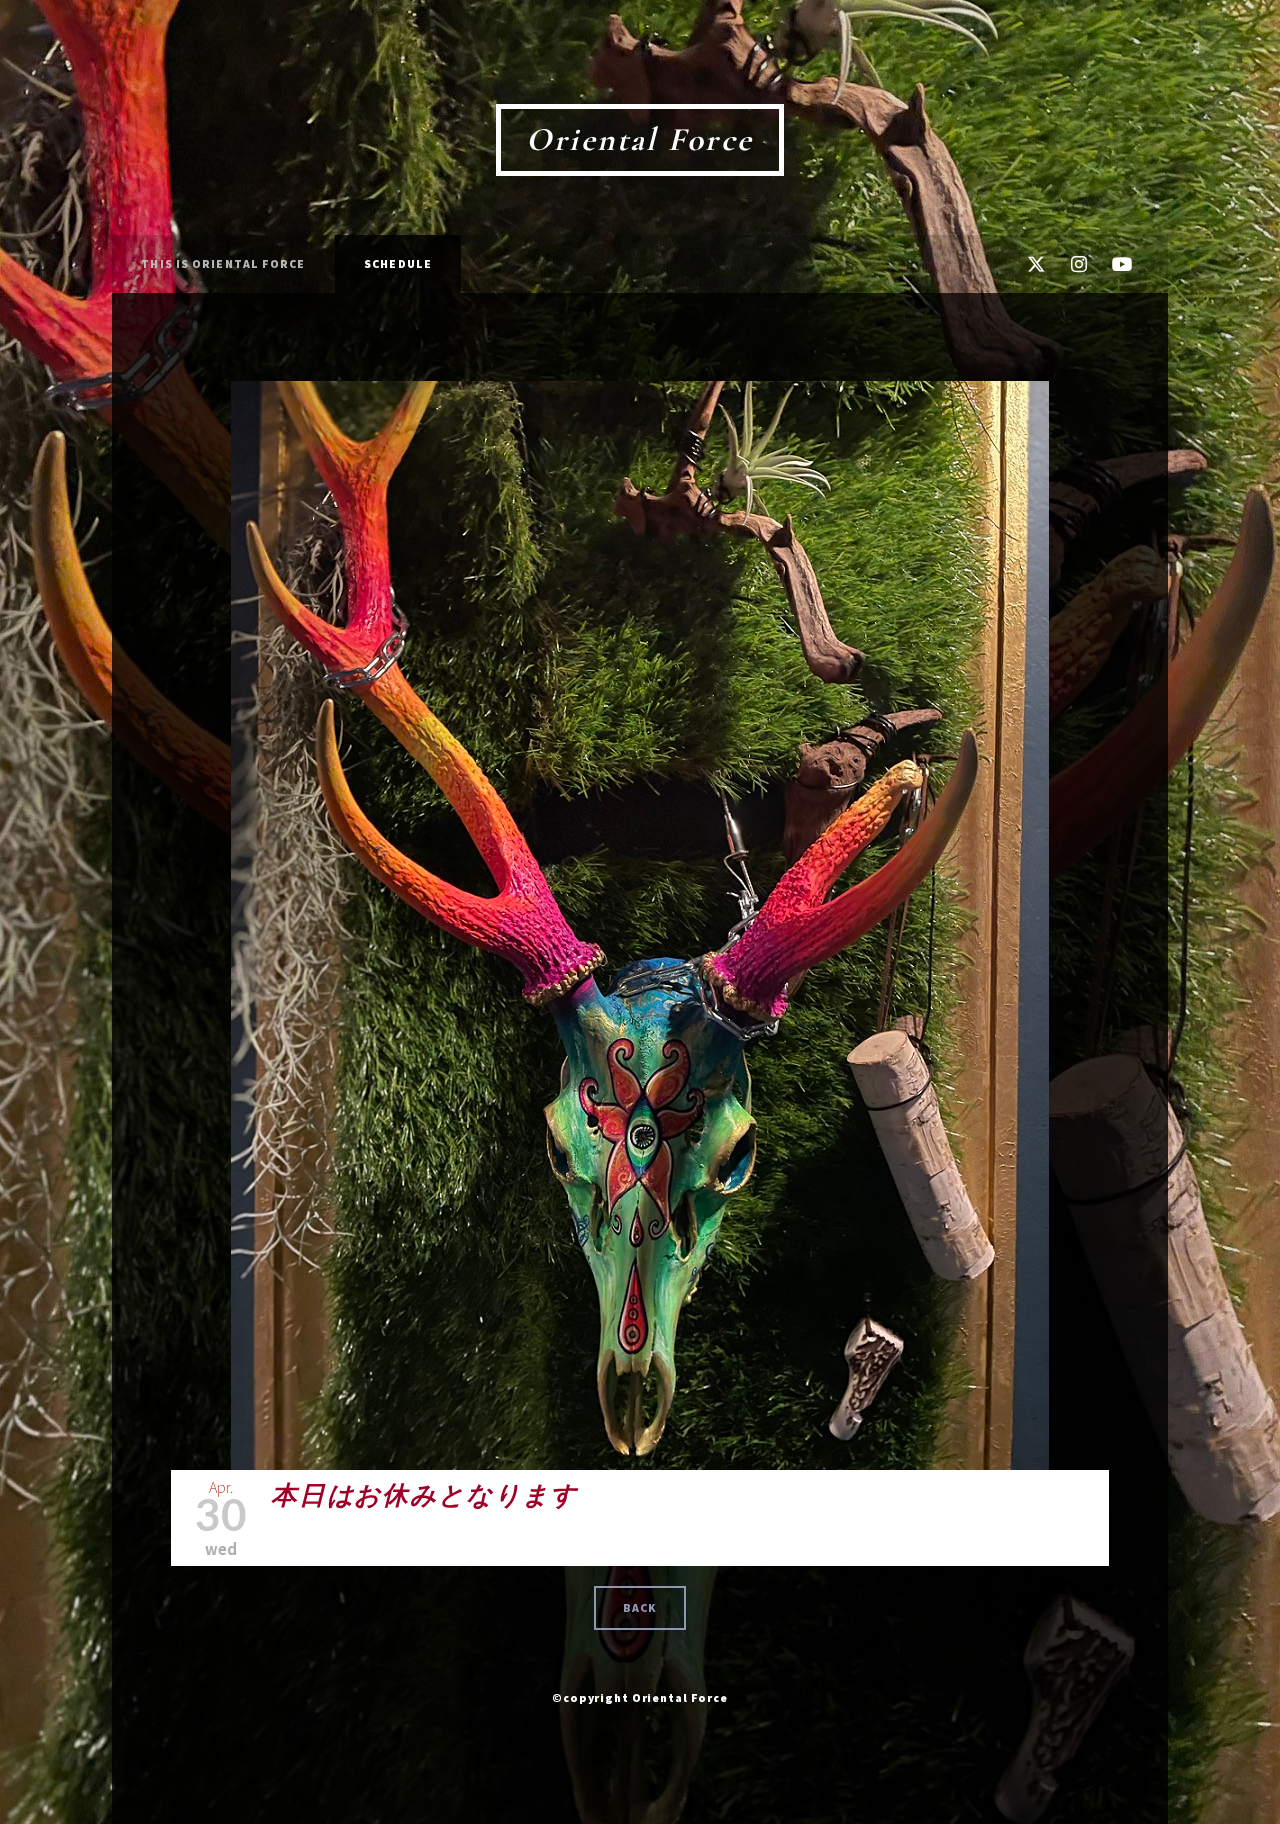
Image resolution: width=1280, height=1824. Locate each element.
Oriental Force (640, 139)
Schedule (398, 263)
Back (640, 1607)
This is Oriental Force (223, 263)
